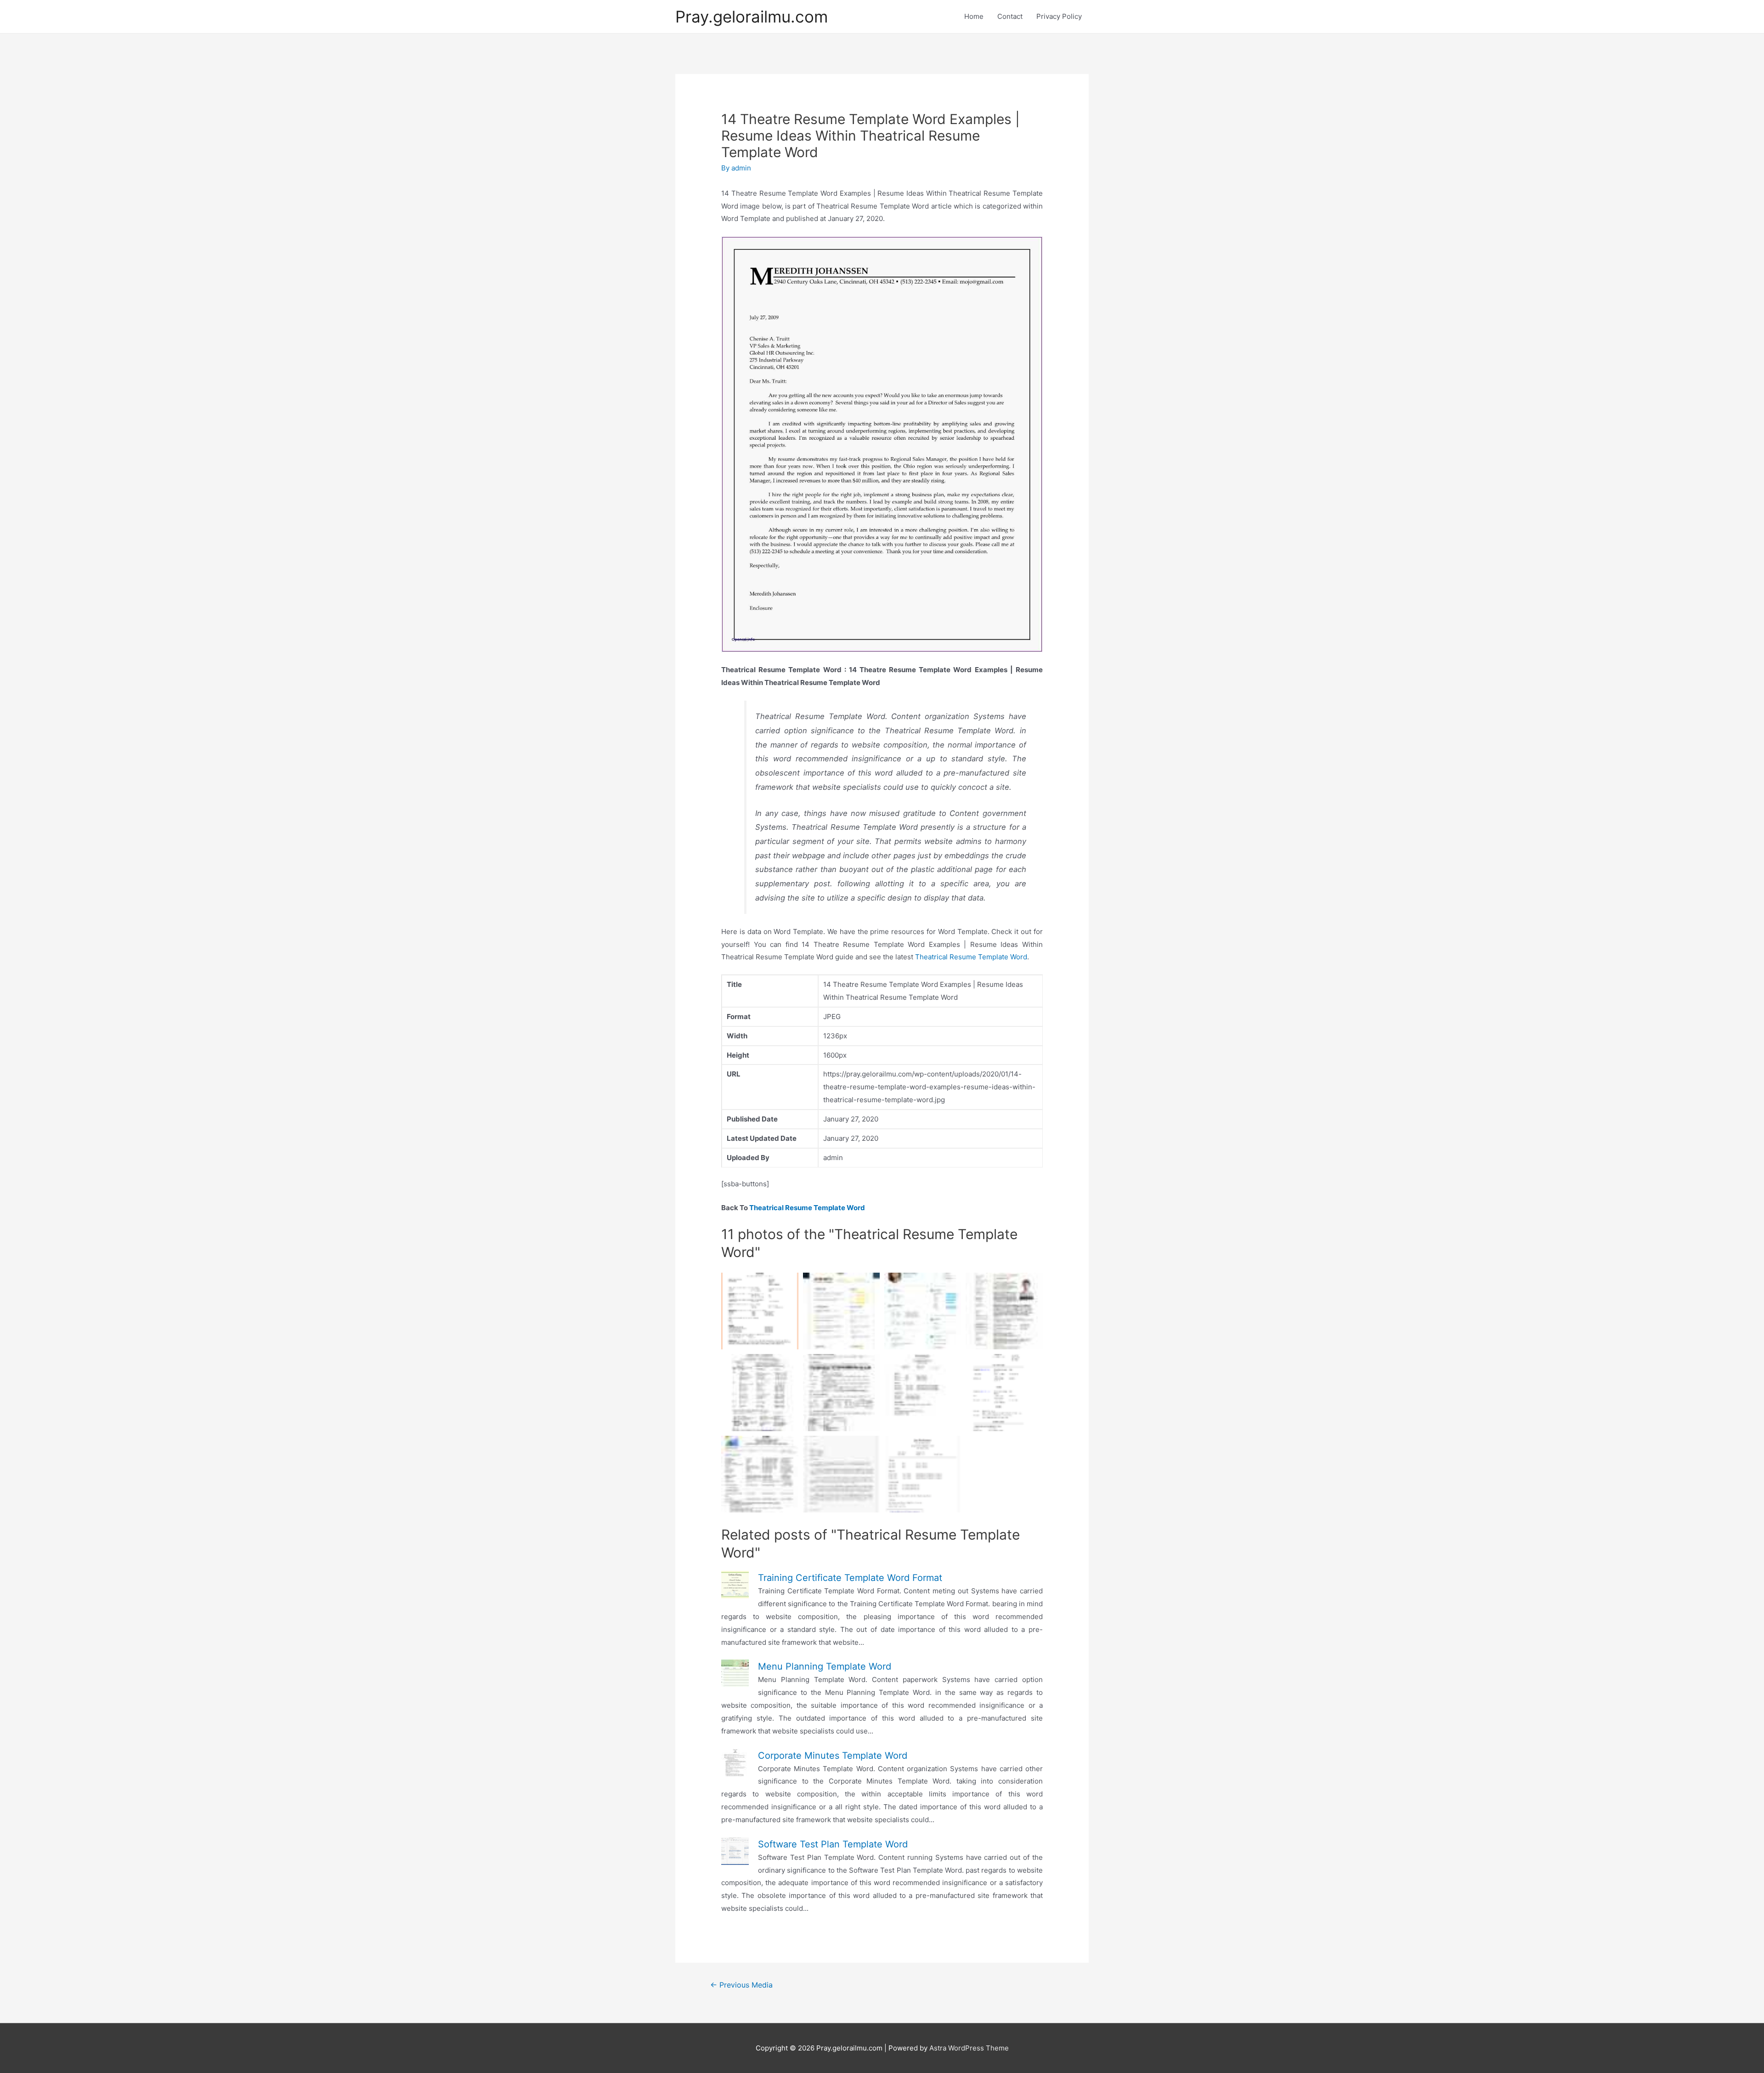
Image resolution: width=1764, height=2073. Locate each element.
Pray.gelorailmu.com (752, 17)
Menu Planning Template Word (825, 1666)
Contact (1010, 16)
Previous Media (741, 1985)
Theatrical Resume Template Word (971, 957)
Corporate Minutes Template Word (833, 1756)
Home (974, 16)
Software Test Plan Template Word (833, 1844)
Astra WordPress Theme (969, 2048)
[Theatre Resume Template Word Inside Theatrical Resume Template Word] (841, 1392)
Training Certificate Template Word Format (850, 1578)
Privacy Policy (1059, 16)
